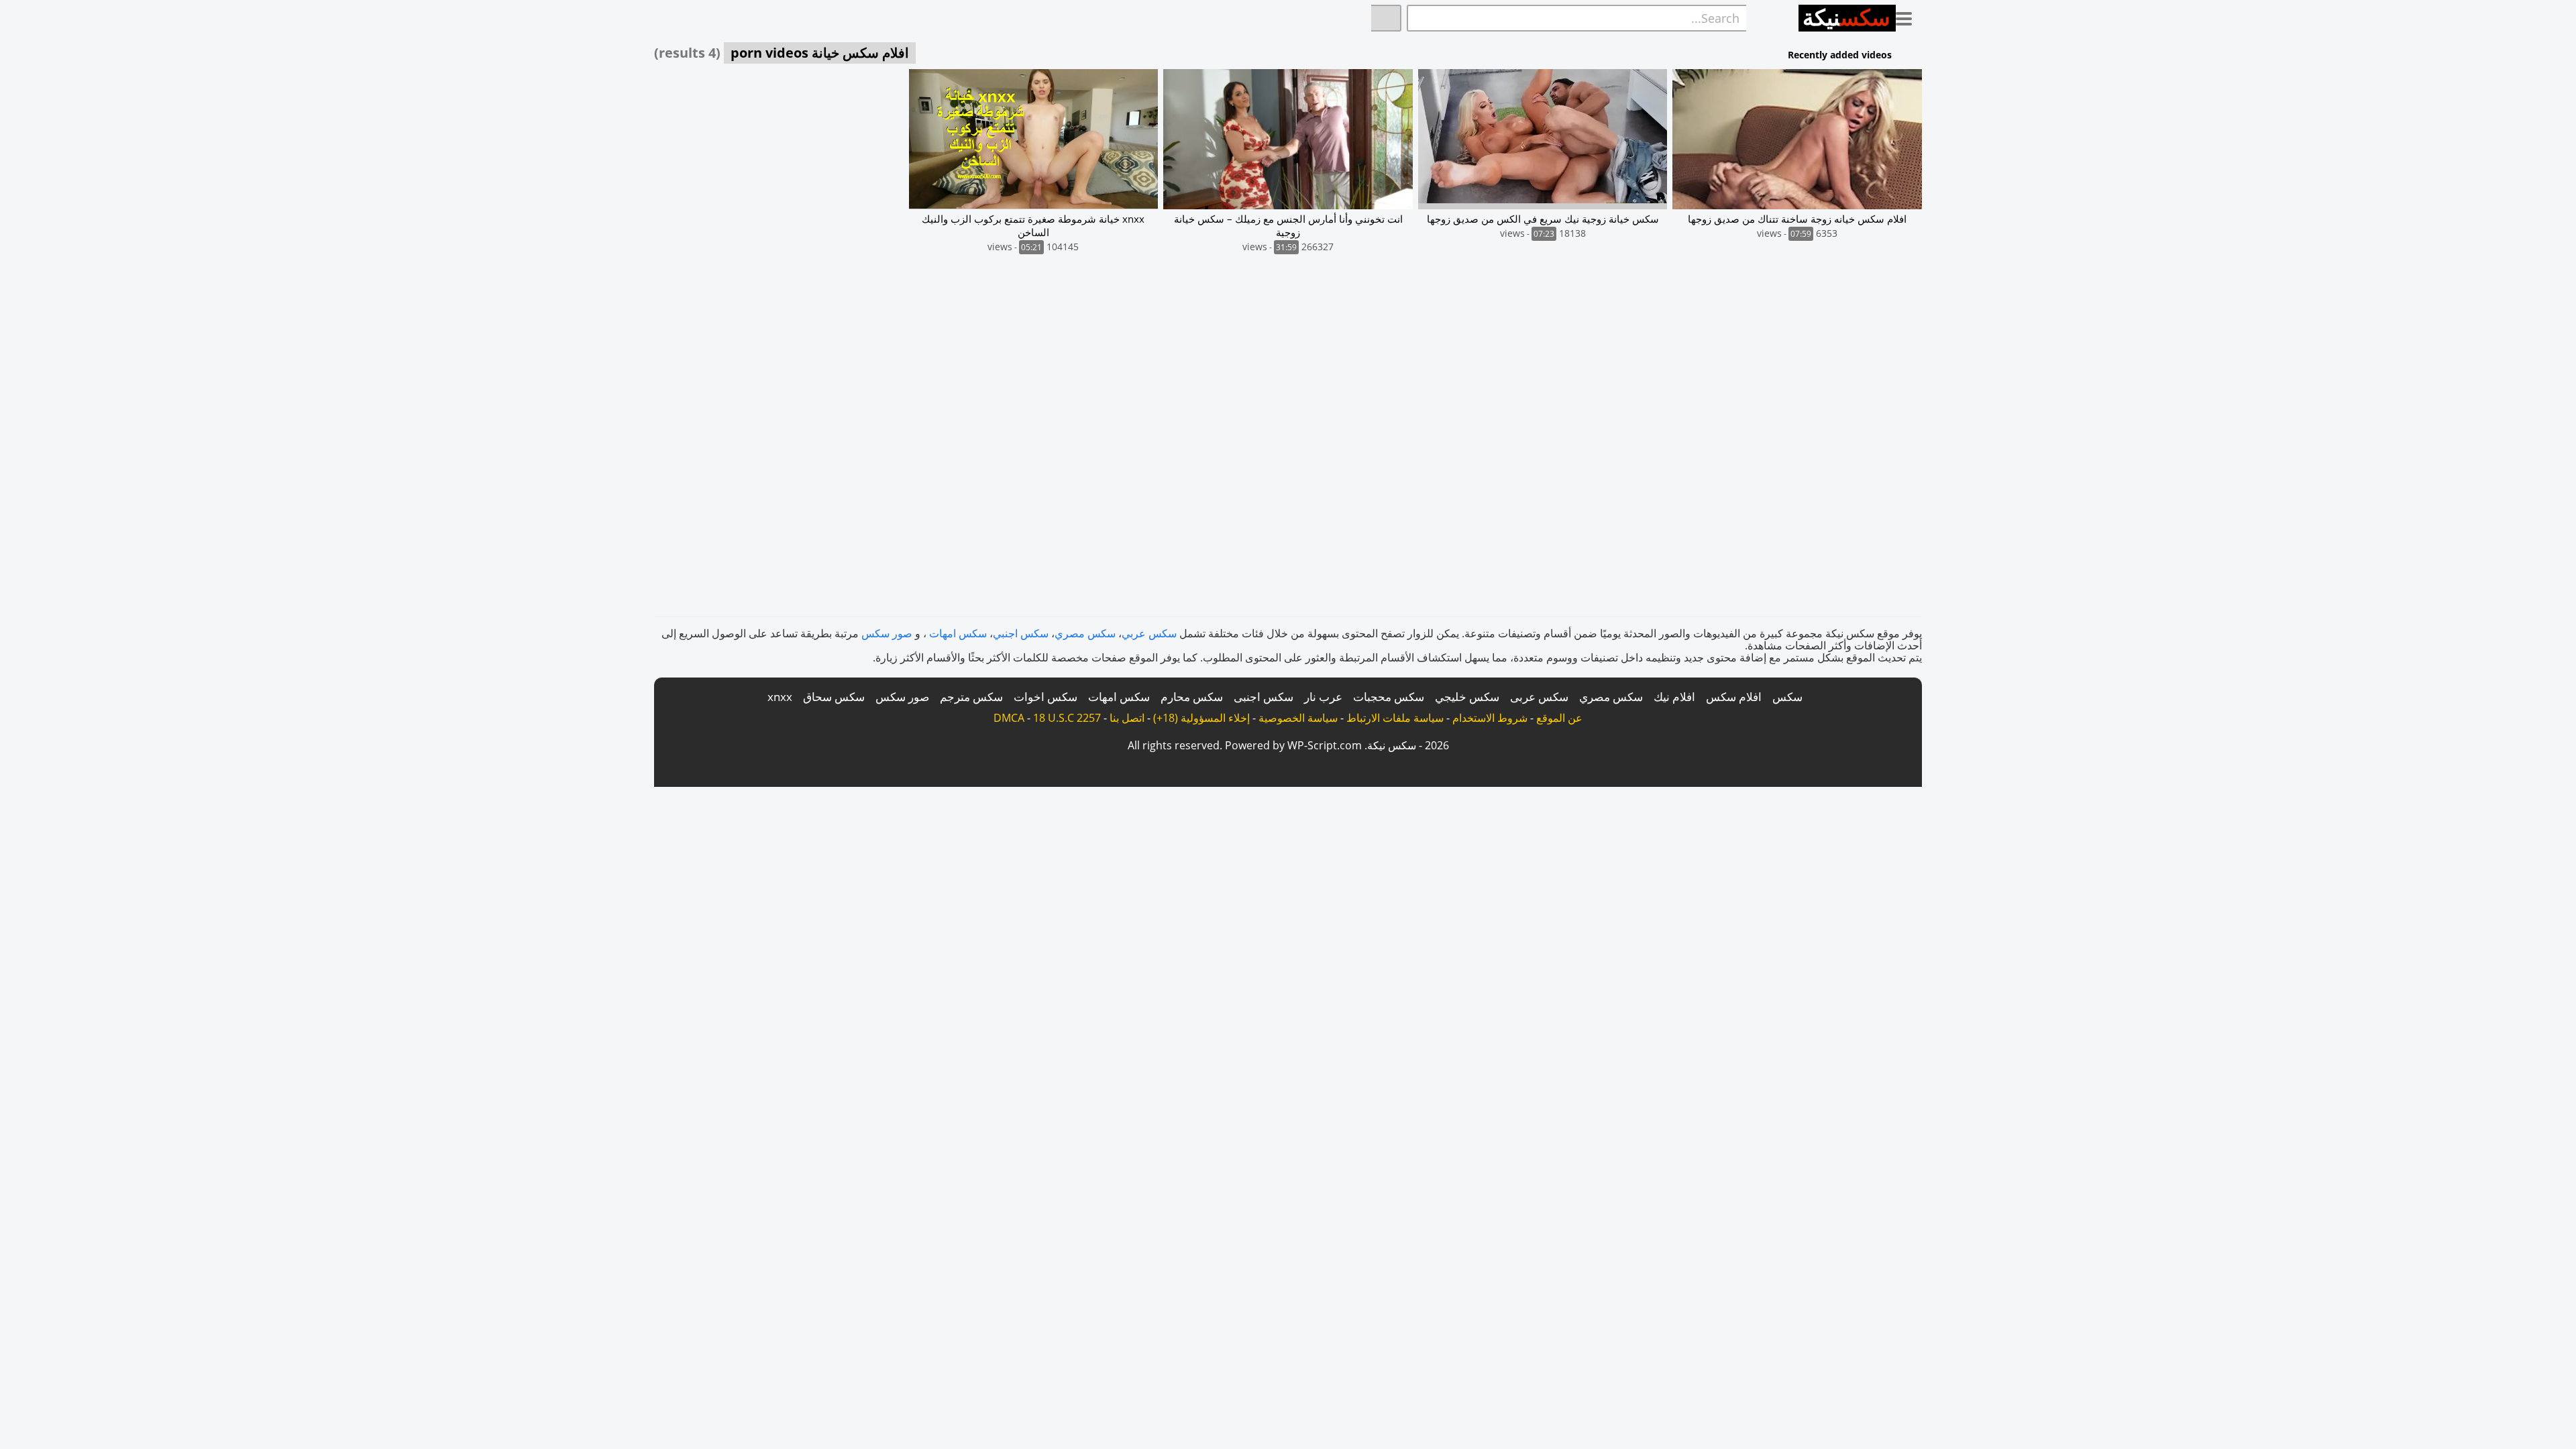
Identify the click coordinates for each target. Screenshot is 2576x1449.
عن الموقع (1559, 718)
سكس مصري (1085, 633)
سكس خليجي (1467, 697)
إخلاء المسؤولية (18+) (1201, 718)
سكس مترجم (971, 697)
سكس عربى (1539, 697)
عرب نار (1323, 697)
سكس (1787, 697)
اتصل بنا (1127, 718)
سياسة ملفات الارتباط (1395, 718)
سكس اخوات (1045, 697)
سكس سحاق (834, 697)
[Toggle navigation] (1909, 16)
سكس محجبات (1389, 697)
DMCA (1009, 718)
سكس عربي (1149, 633)
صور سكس (887, 633)
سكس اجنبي (1021, 633)
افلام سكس (1734, 697)
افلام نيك (1674, 697)
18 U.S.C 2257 (1067, 718)
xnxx (780, 697)
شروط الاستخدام (1490, 718)
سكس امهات (958, 633)
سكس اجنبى (1264, 697)
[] (1386, 18)
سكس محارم (1192, 697)
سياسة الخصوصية (1298, 718)
